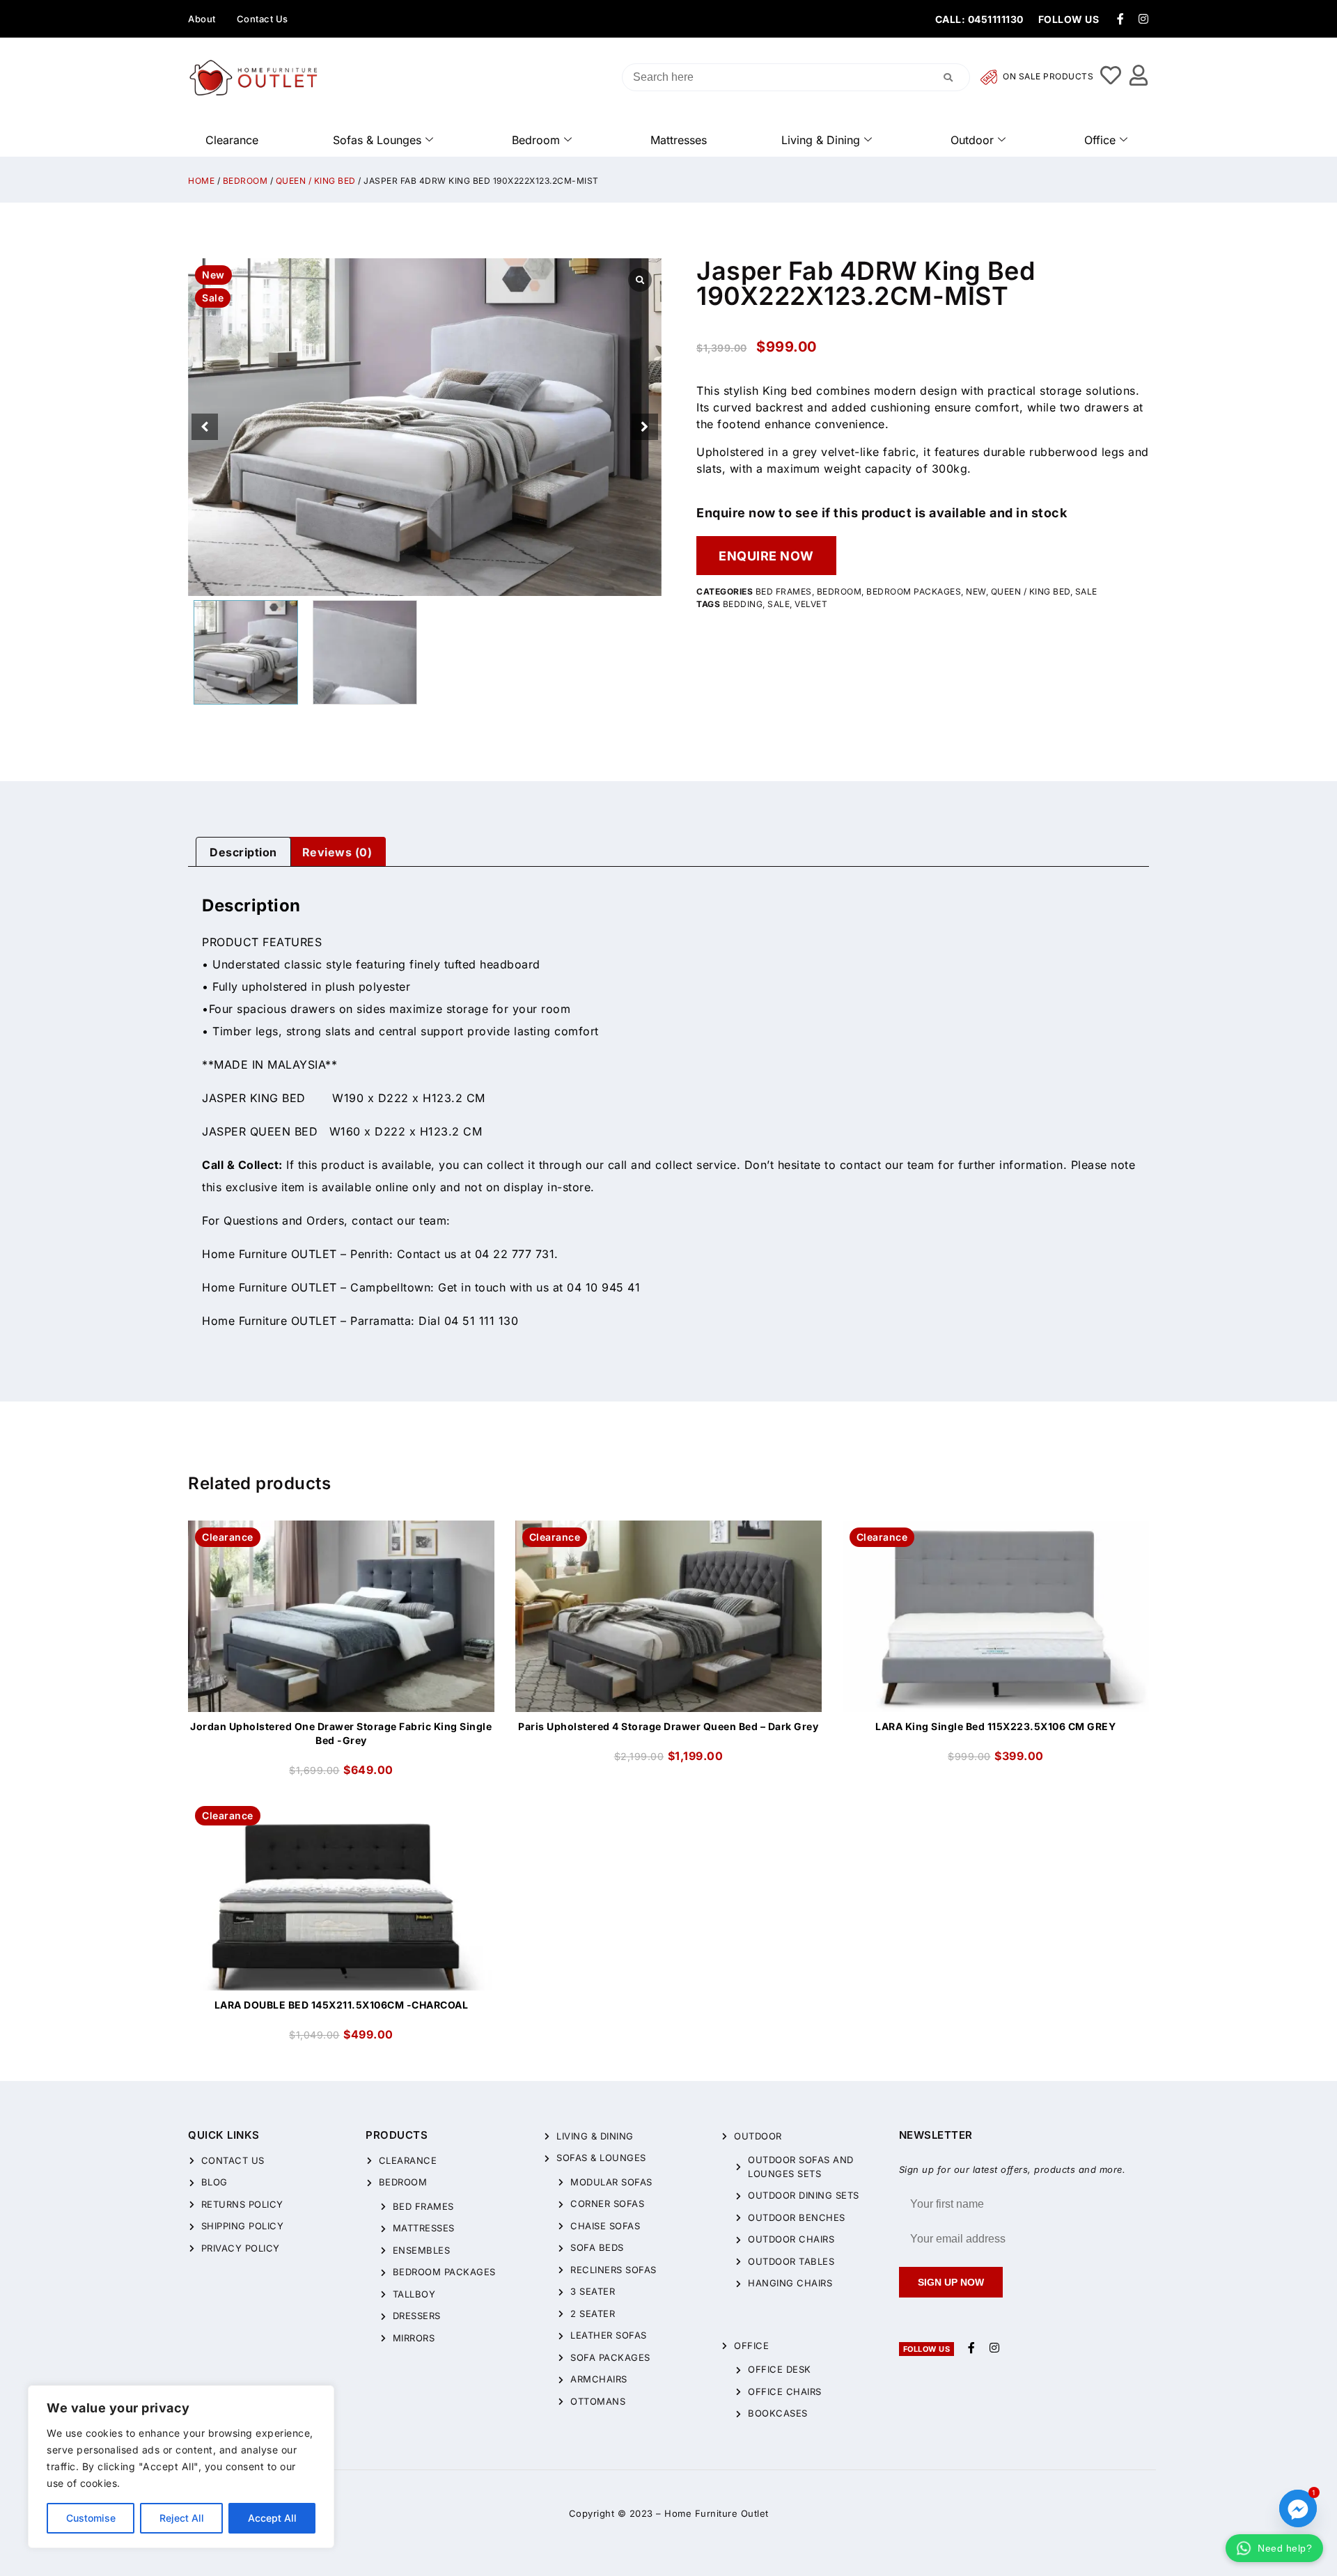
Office (1100, 140)
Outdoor (972, 140)
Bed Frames (784, 591)
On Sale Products (1047, 77)
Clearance (232, 140)
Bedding (743, 604)
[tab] (243, 852)
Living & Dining (821, 140)
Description (243, 852)
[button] (645, 427)
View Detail (341, 1532)
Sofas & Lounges (377, 140)
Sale (1086, 591)
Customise (91, 2518)
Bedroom (536, 140)
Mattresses (679, 140)
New (976, 591)
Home (201, 181)
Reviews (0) (337, 852)
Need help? (1285, 2548)
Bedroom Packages (914, 591)
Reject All (182, 2518)
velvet (811, 604)
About (202, 19)
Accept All (272, 2518)
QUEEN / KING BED (316, 181)
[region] (181, 2467)
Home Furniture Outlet (717, 2513)
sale (779, 604)
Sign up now (951, 2282)
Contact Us (263, 19)
